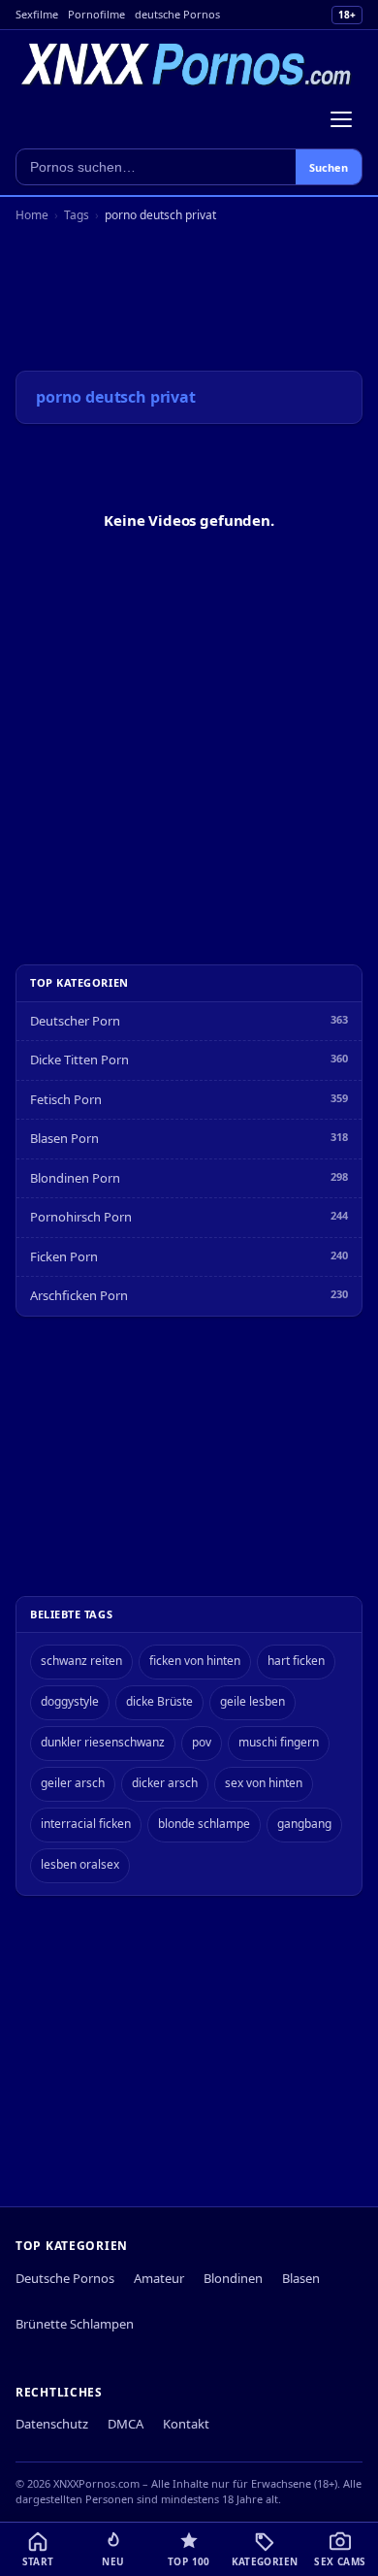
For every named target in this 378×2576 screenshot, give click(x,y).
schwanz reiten (81, 1661)
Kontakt (186, 2424)
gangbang (304, 1824)
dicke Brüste (159, 1701)
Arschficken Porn (79, 1295)
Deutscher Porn (75, 1021)
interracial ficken (86, 1824)
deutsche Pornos (177, 14)
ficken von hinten (195, 1661)
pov (202, 1742)
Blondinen (233, 2278)
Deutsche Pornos (65, 2278)
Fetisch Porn (66, 1099)
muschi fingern (279, 1742)
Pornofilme (96, 14)
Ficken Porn (64, 1256)
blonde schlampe (204, 1824)
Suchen (329, 167)
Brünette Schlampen (75, 2324)
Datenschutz (52, 2424)
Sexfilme (37, 14)
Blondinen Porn (75, 1178)
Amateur (159, 2278)
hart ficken (296, 1661)
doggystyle (70, 1701)
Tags (77, 215)
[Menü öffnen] (341, 119)
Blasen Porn (64, 1138)
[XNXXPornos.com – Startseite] (187, 65)
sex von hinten (264, 1783)
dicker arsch (165, 1783)
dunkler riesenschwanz (103, 1742)
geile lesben (252, 1701)
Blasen (301, 2278)
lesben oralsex (80, 1864)
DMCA (126, 2424)
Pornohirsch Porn (81, 1217)
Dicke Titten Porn (79, 1060)
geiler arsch (73, 1783)
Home (32, 215)
